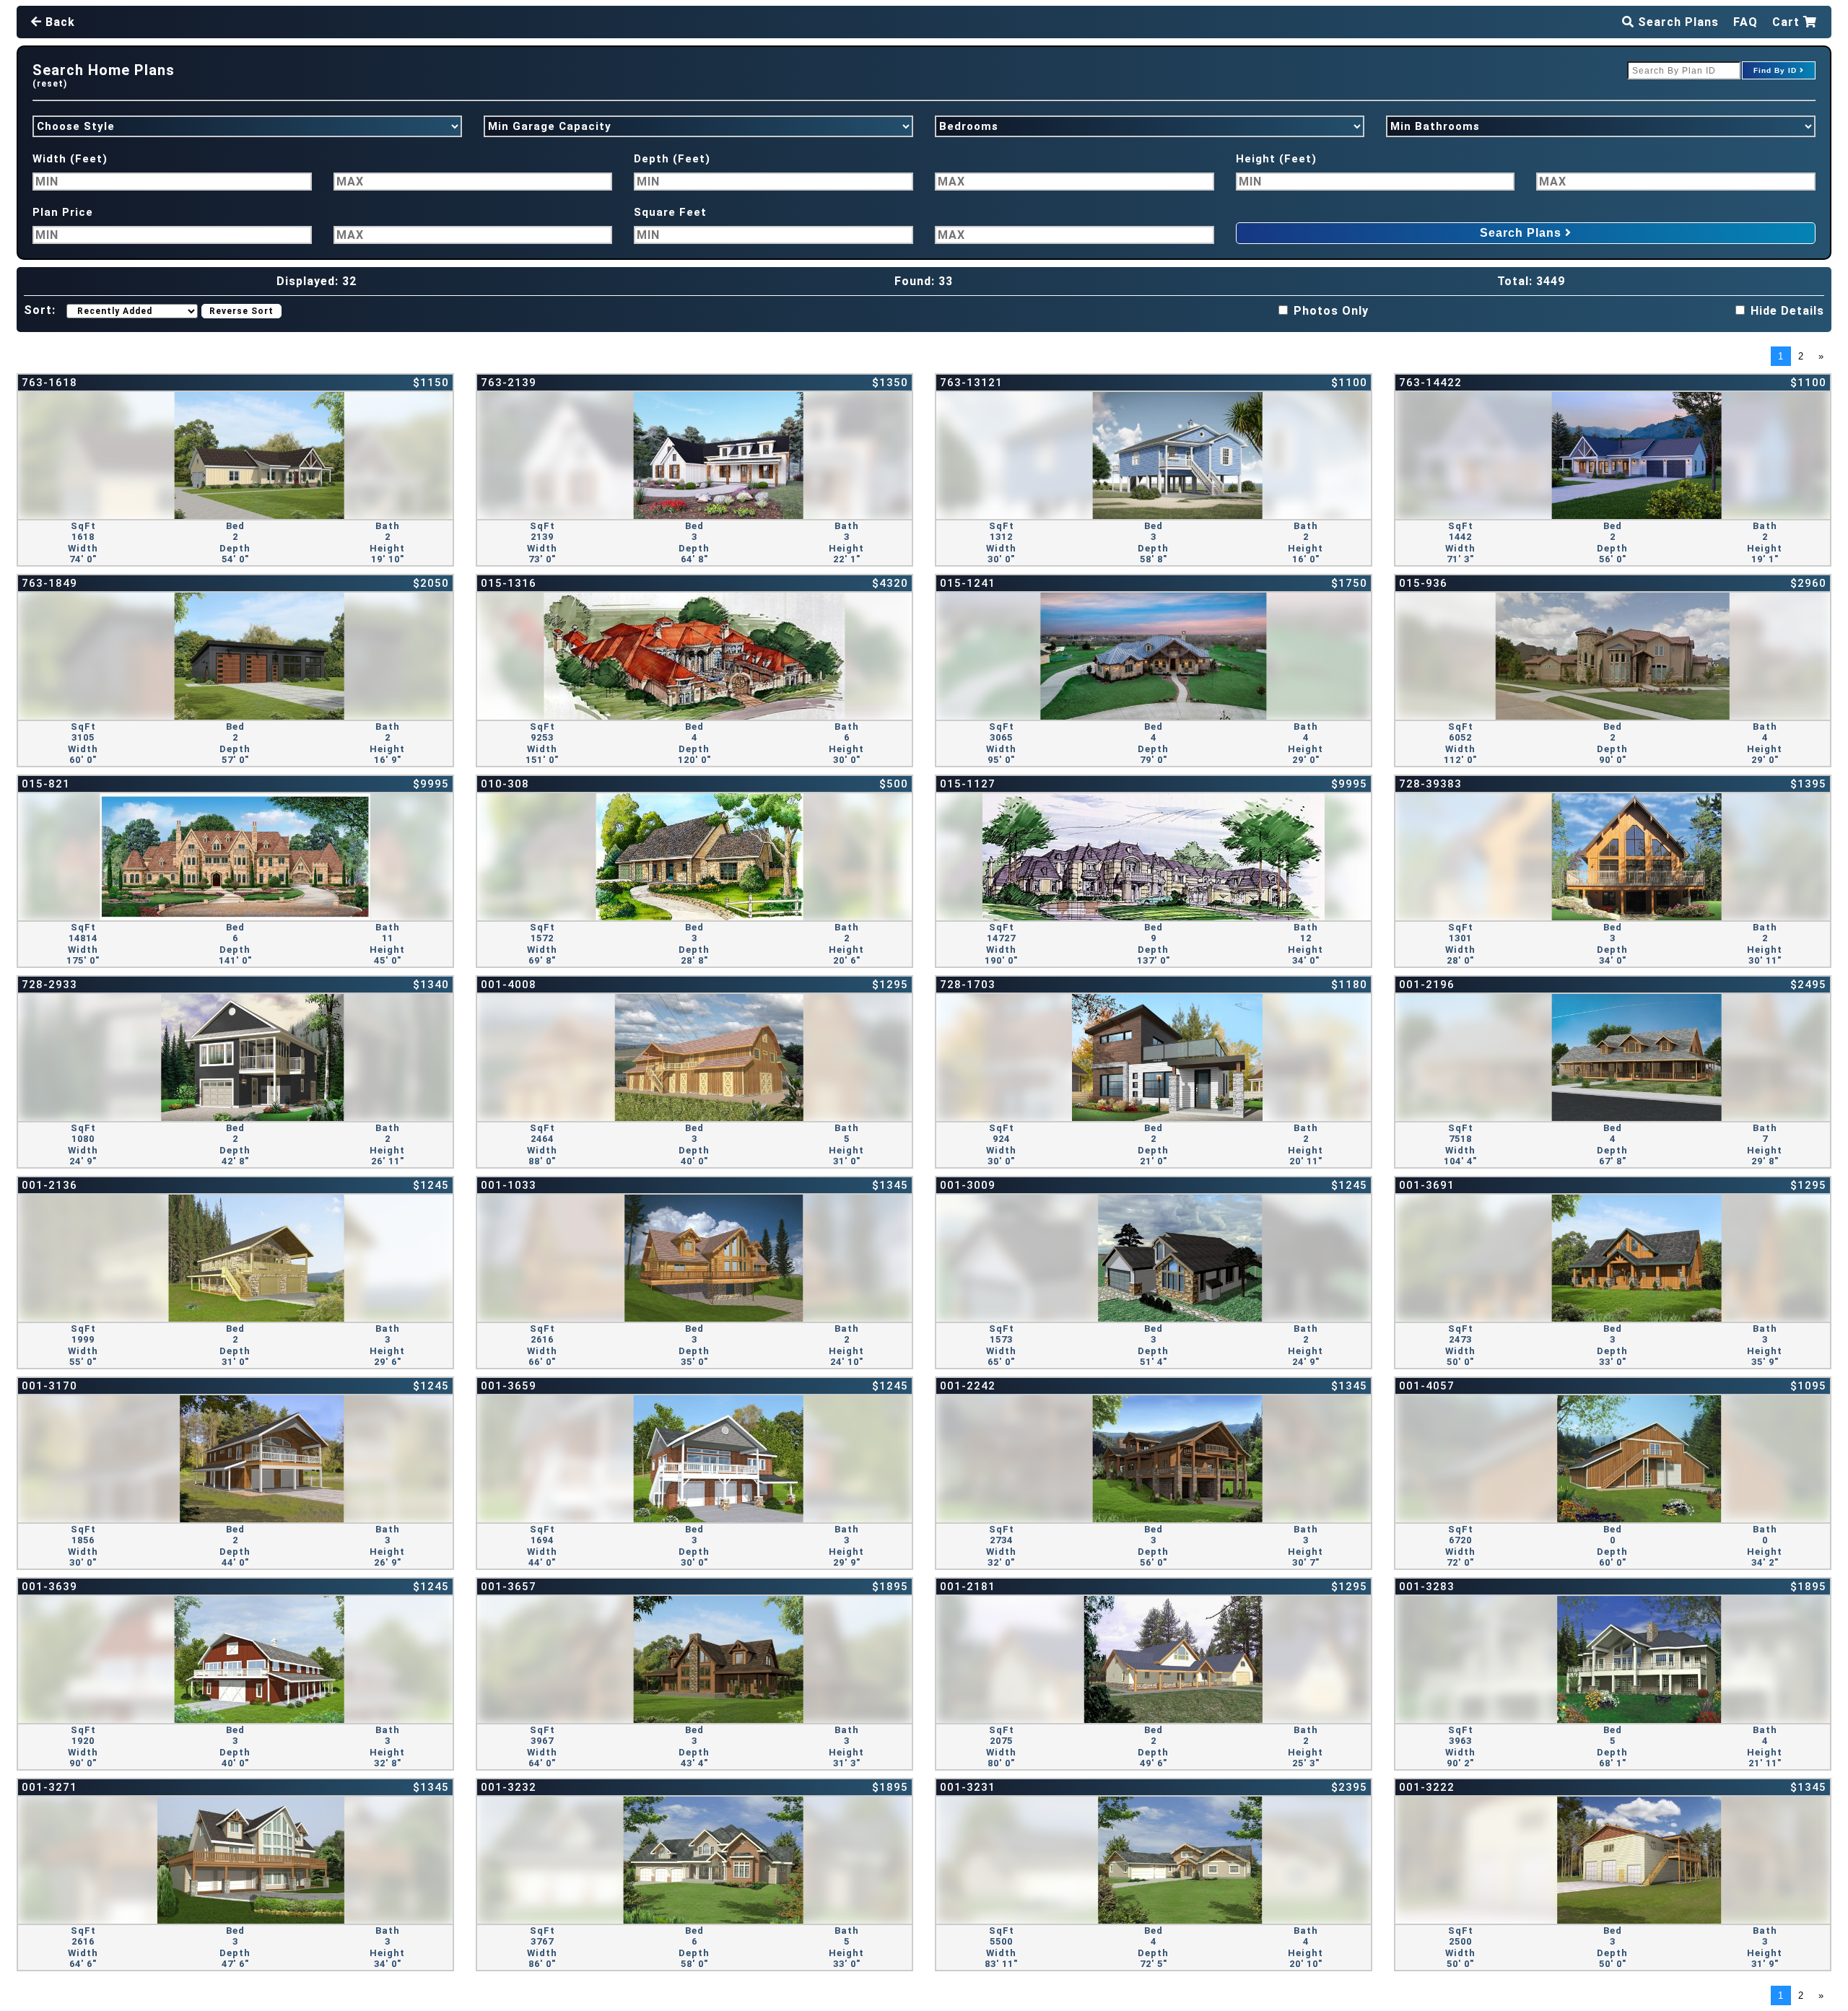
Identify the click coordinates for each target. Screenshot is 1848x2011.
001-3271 (49, 1787)
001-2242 (968, 1386)
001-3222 (1427, 1787)
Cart (1788, 22)
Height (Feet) (1276, 159)
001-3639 (49, 1587)
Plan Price (63, 212)
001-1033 (509, 1185)
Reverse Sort (241, 311)
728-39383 (1430, 784)
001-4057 (1427, 1386)
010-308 (505, 784)
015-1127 (968, 784)
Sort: (40, 310)
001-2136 (49, 1185)
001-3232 (509, 1787)
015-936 (1423, 583)
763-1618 (49, 383)
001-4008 (509, 985)
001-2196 (1427, 985)
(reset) (50, 84)
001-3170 (49, 1386)
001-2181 (968, 1587)
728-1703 (968, 985)
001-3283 (1427, 1587)
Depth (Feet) (672, 159)
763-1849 (49, 583)
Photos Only (1331, 311)
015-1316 (509, 583)
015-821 (46, 784)
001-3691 (1427, 1185)
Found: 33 (924, 281)
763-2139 (509, 383)
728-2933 (49, 985)
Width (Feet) (70, 159)
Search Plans (1677, 22)
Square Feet (670, 212)
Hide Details (1787, 311)
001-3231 (968, 1787)
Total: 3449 (1531, 281)
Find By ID (1777, 70)
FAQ (1745, 22)
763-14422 (1430, 383)
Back (58, 22)
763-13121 (971, 383)
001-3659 (509, 1386)
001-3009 (968, 1185)
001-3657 (509, 1587)
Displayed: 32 (317, 281)
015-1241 (968, 583)
